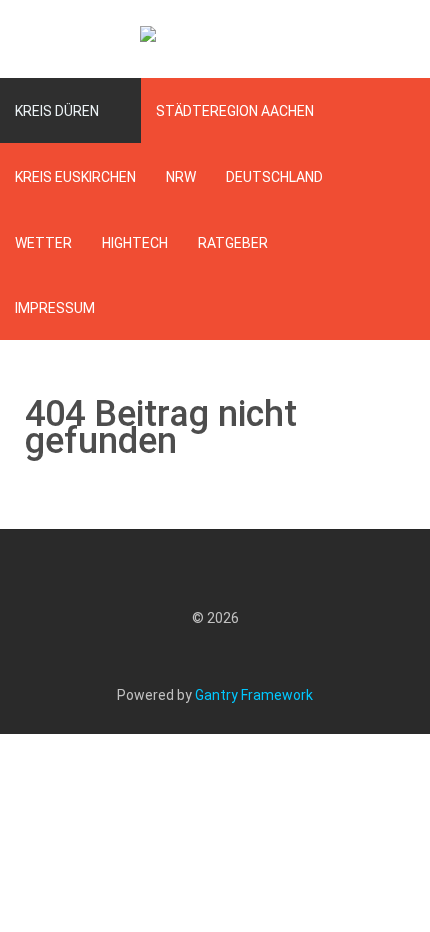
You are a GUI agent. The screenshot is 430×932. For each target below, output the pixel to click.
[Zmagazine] (215, 39)
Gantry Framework (254, 695)
